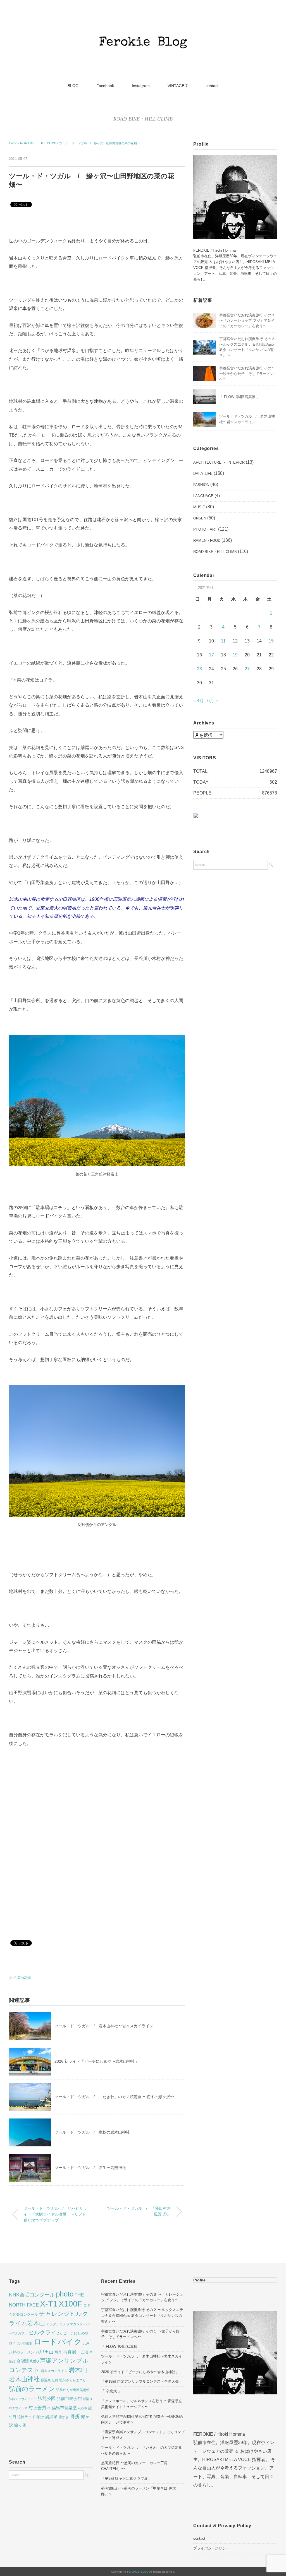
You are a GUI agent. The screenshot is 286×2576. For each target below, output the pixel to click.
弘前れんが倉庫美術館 (73, 2390)
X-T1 (49, 2304)
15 (271, 641)
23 (199, 669)
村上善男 (37, 2408)
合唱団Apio (28, 2361)
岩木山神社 (24, 2379)
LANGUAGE (203, 496)
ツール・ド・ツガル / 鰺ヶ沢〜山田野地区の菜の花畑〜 (100, 143)
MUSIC (199, 507)
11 (223, 641)
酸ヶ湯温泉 (47, 2417)
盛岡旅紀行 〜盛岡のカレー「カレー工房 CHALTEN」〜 (134, 2466)
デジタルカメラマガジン (65, 2324)
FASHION (201, 485)
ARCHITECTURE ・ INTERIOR (219, 462)
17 (211, 655)
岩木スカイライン (54, 2371)
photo (65, 2294)
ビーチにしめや (76, 2333)
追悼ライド (26, 2417)
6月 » (213, 701)
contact (212, 86)
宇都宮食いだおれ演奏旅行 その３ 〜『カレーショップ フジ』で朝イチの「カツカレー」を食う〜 (247, 321)
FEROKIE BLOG (138, 2572)
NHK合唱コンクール (32, 2295)
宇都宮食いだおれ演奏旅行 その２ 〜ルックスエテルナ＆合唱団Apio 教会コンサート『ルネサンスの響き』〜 (142, 2316)
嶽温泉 (46, 2380)
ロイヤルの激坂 (21, 2343)
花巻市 (83, 2408)
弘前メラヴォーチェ (23, 2399)
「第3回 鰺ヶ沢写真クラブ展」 (126, 2479)
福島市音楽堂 (64, 2408)
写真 (58, 2352)
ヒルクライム (45, 2332)
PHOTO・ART (205, 529)
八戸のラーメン (22, 2352)
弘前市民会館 (69, 2399)
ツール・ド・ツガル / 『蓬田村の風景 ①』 (139, 2211)
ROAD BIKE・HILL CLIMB (143, 119)
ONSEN (200, 518)
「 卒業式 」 (111, 2391)
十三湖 (83, 2352)
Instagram (141, 86)
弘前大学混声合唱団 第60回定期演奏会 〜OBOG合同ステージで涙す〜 (142, 2419)
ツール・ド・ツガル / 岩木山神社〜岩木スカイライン (104, 2026)
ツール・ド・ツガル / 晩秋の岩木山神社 (92, 2132)
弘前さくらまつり (73, 2380)
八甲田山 (44, 2352)
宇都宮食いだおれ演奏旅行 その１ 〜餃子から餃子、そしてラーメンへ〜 (247, 374)
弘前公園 (47, 2398)
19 (235, 655)
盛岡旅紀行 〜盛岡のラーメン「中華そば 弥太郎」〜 (139, 2491)
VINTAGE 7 (178, 86)
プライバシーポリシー (211, 2548)
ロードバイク (58, 2342)
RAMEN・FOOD (207, 541)
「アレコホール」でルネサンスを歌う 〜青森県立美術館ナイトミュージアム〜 (142, 2404)
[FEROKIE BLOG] (143, 24)
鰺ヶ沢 (21, 2425)
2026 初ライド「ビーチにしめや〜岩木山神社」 (97, 2061)
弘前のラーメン (32, 2389)
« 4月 (199, 701)
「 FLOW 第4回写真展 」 (240, 397)
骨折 (75, 2416)
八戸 (86, 2343)
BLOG (73, 86)
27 (247, 669)
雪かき (64, 2417)
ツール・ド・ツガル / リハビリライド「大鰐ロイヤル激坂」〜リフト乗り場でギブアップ (55, 2214)
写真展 (70, 2352)
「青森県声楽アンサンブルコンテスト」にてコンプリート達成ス (143, 2435)
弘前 (55, 2380)
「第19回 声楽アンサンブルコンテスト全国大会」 (142, 2381)
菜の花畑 (24, 1978)
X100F (71, 2304)
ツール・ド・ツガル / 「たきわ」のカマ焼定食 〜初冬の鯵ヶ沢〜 (114, 2097)
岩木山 (78, 2370)
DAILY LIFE (203, 474)
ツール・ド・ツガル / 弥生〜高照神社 (90, 2168)
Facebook (105, 86)
